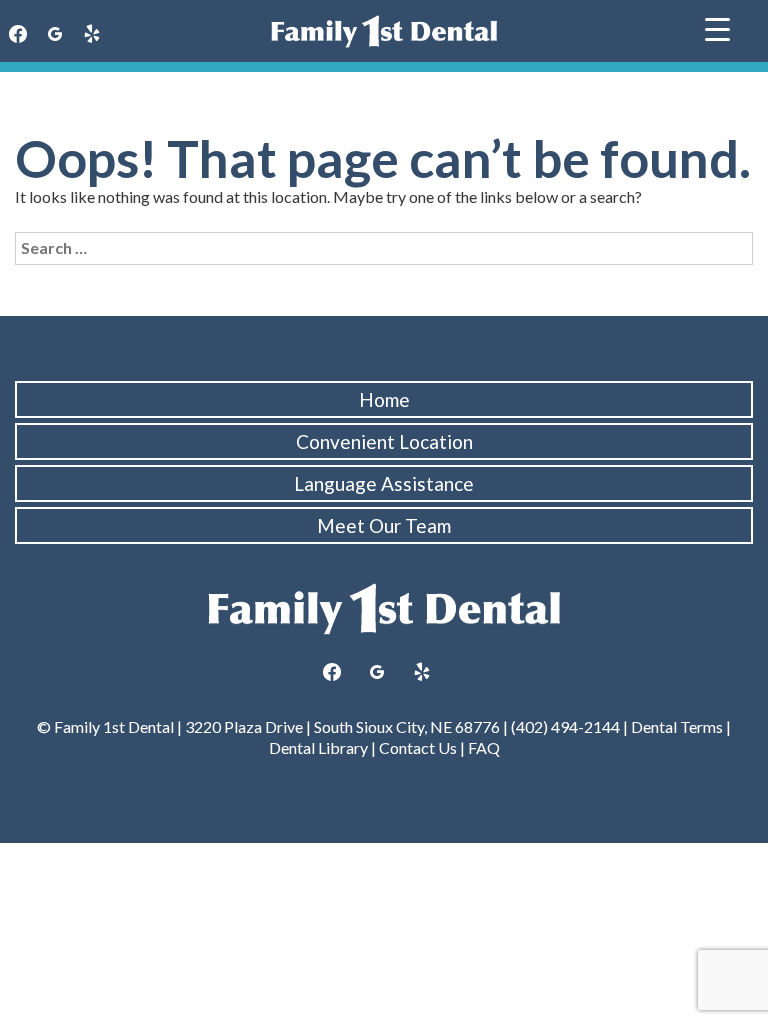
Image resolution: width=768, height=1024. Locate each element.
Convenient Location (384, 441)
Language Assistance (384, 483)
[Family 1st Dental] (384, 31)
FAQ (484, 747)
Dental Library (318, 747)
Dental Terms (677, 726)
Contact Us (418, 747)
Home (384, 399)
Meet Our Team (384, 525)
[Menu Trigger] (717, 27)
